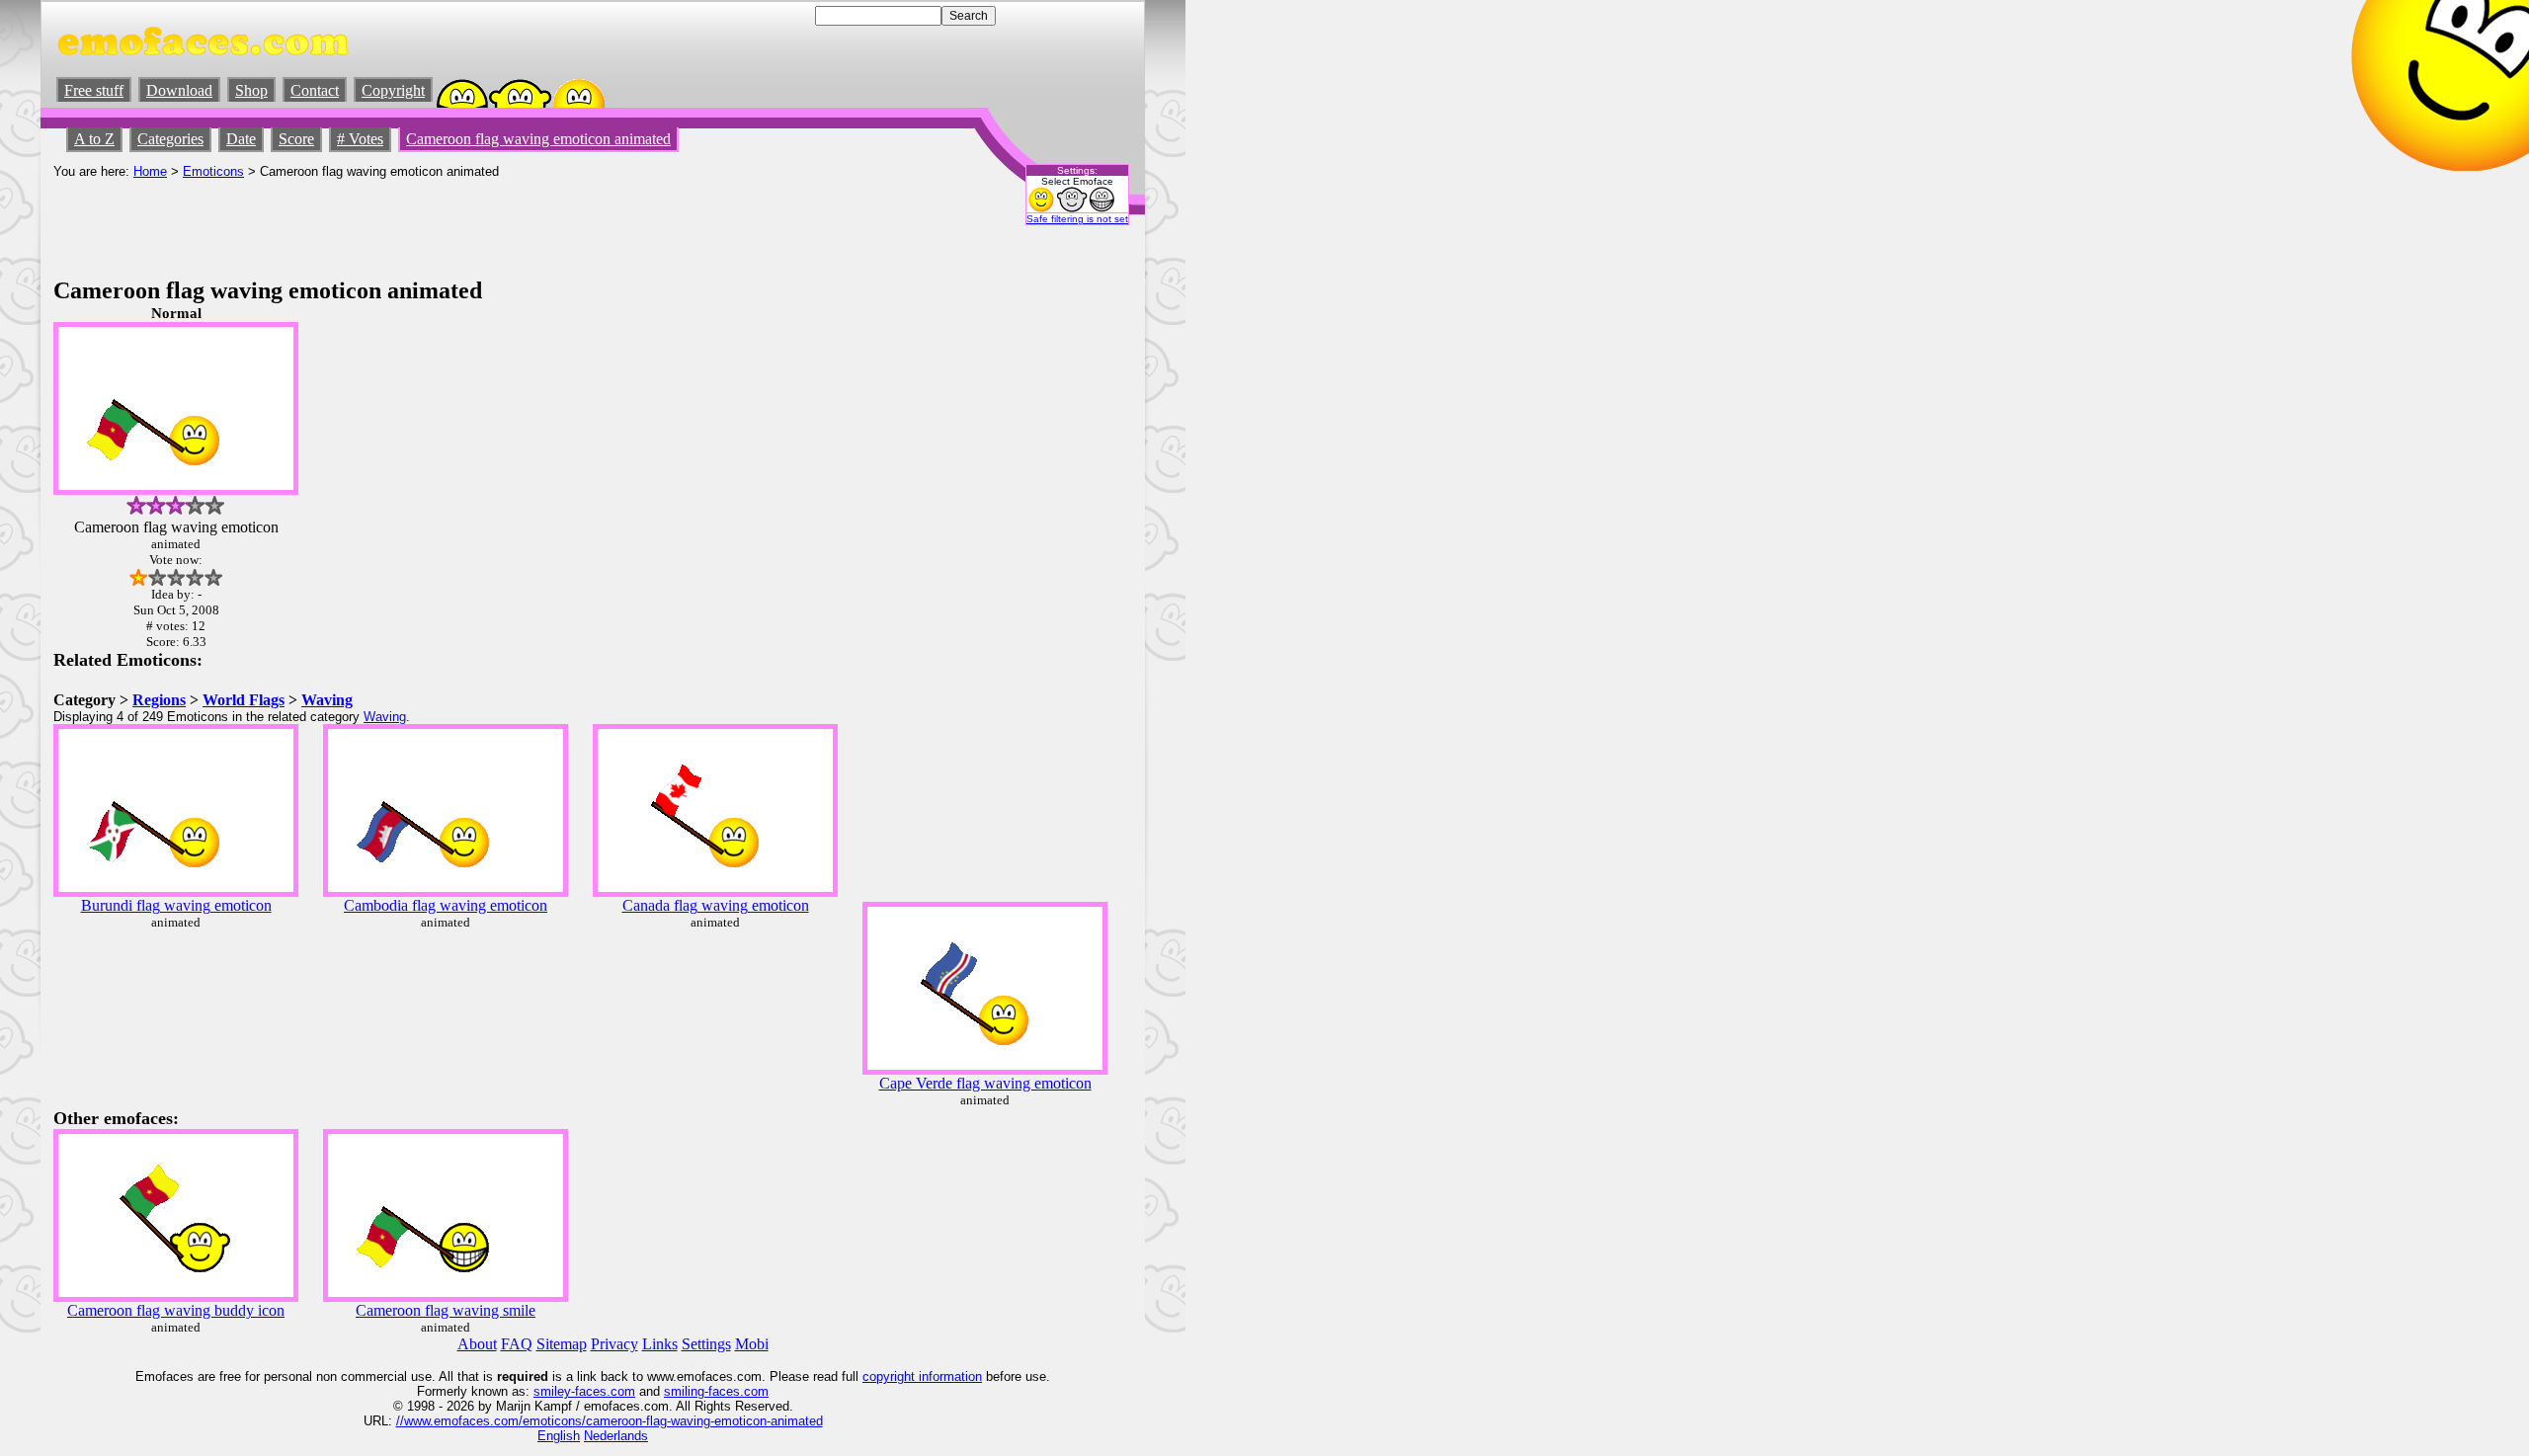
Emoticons (213, 171)
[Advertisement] (413, 223)
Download (179, 90)
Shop (251, 90)
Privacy (614, 1344)
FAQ (517, 1344)
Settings (706, 1344)
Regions (159, 700)
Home (150, 171)
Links (660, 1344)
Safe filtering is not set (1077, 219)
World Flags (244, 700)
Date (241, 139)
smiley (552, 1391)
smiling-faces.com (716, 1391)
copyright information (922, 1376)
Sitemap (562, 1344)
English (559, 1436)
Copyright (393, 90)
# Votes (360, 139)
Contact (315, 90)
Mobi (752, 1344)
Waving (327, 700)
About (477, 1344)
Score (296, 139)
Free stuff (94, 90)
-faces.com (603, 1391)
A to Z (94, 139)
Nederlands (616, 1436)
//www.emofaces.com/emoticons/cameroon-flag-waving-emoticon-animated (610, 1421)
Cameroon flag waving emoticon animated (538, 139)
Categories (170, 139)
